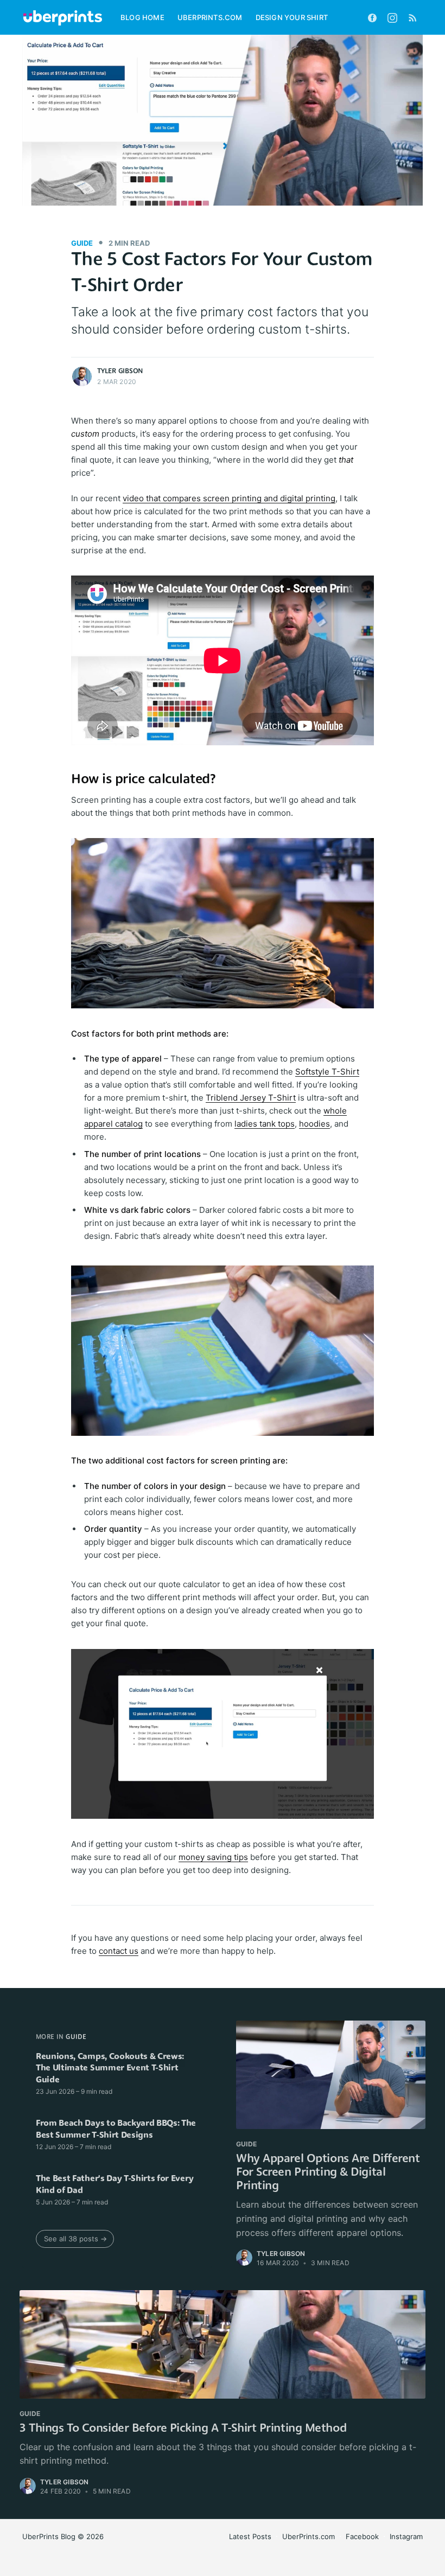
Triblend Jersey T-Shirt (251, 1098)
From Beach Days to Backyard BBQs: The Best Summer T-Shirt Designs (116, 2130)
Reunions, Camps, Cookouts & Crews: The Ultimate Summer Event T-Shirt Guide (110, 2069)
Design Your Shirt (292, 17)
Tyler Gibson (120, 371)
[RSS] (413, 17)
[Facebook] (372, 17)
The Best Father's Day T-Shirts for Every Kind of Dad (115, 2185)
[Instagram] (392, 17)
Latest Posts (250, 2536)
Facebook (362, 2536)
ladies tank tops (265, 1124)
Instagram (406, 2536)
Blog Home (142, 17)
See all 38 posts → (75, 2239)
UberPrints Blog (49, 2536)
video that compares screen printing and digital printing (229, 498)
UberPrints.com (210, 17)
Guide (82, 243)
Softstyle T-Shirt (327, 1072)
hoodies (314, 1124)
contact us (119, 1951)
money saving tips (213, 1857)
